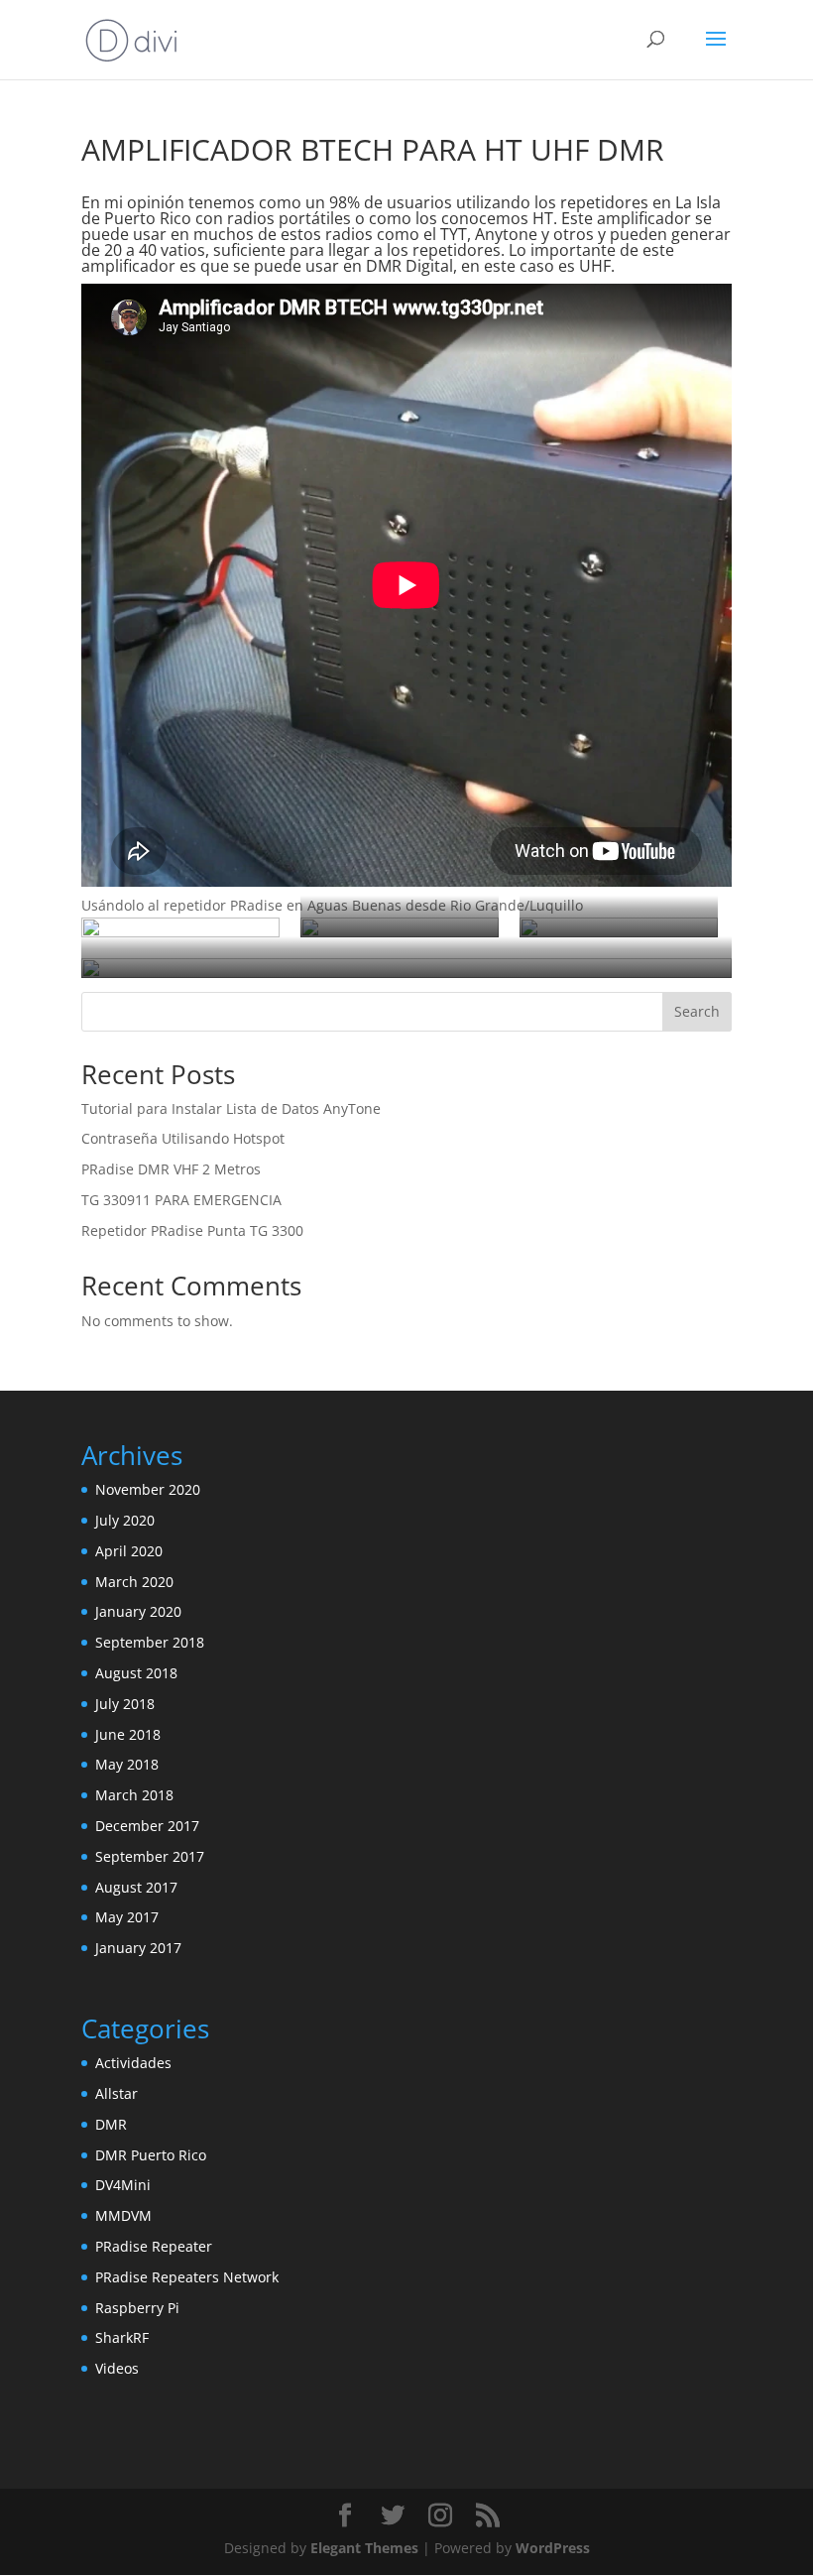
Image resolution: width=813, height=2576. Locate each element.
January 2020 (138, 1611)
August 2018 (136, 1673)
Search (697, 1011)
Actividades (133, 2063)
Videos (117, 2368)
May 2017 (127, 1917)
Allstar (116, 2093)
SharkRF (122, 2337)
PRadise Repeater (154, 2246)
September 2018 (150, 1642)
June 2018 (128, 1734)
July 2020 (125, 1520)
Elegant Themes (364, 2548)
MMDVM (123, 2215)
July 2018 (125, 1704)
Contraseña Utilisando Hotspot (183, 1138)
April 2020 (129, 1551)
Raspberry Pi (137, 2308)
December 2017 (147, 1826)
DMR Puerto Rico (151, 2155)
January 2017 (138, 1948)
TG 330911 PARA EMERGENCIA (181, 1200)
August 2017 (136, 1887)
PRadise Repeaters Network (187, 2277)
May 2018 (127, 1764)
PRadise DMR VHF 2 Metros (171, 1169)
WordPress (553, 2548)
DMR (111, 2124)
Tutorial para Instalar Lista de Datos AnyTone (231, 1108)
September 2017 (150, 1856)
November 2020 (148, 1489)
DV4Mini (123, 2185)
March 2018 (134, 1795)
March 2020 (134, 1582)
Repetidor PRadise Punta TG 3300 (192, 1230)
